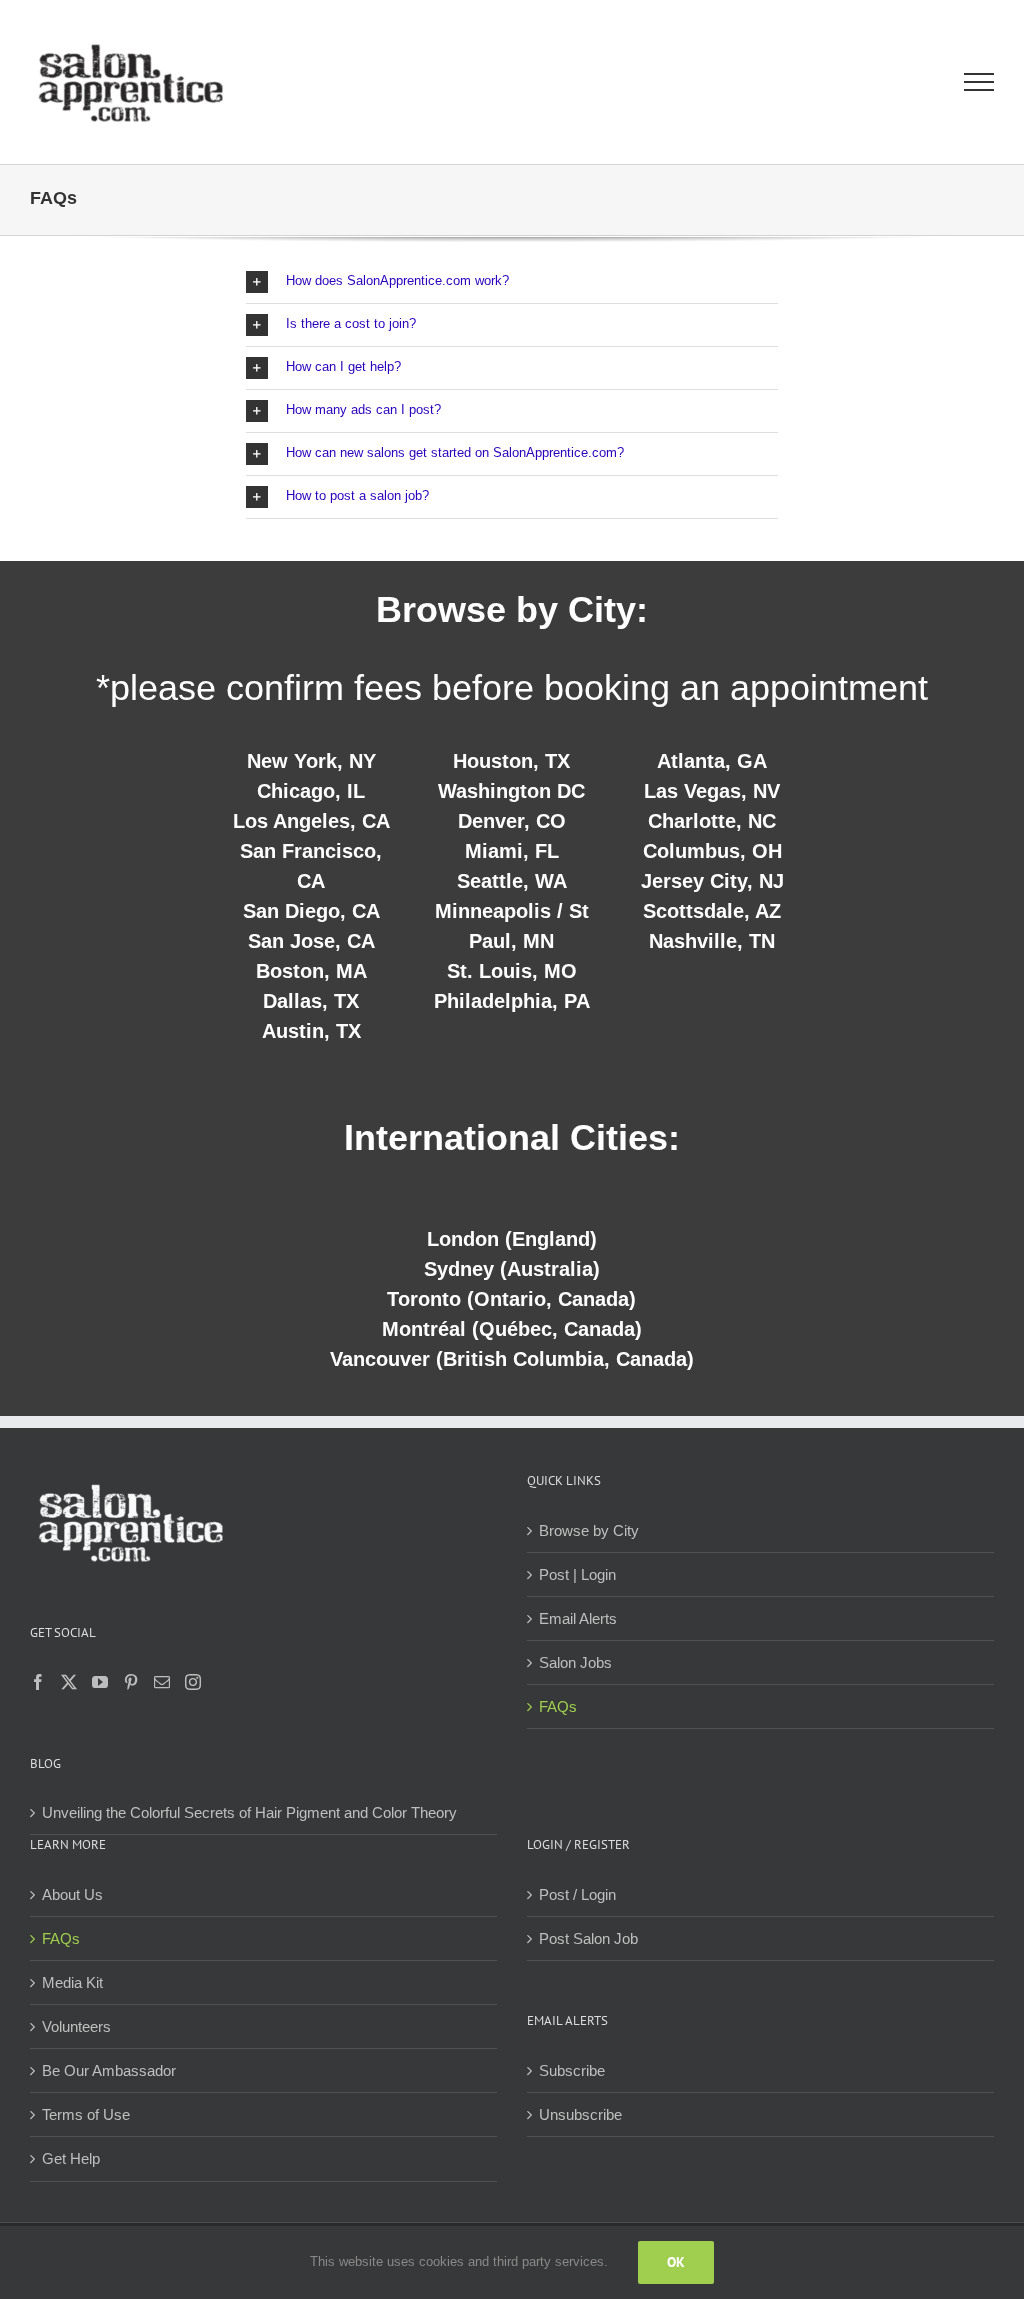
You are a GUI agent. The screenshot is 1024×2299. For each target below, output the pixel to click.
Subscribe (572, 2070)
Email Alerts (578, 1618)
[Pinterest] (131, 1682)
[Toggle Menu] (979, 82)
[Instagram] (193, 1682)
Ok (676, 2262)
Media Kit (72, 1982)
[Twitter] (69, 1682)
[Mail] (162, 1682)
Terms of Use (86, 2114)
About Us (72, 1894)
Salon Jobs (575, 1662)
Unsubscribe (580, 2114)
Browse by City (589, 1530)
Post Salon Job (588, 1938)
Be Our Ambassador (109, 2070)
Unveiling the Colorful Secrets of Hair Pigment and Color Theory (249, 1812)
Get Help (71, 2158)
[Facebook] (38, 1682)
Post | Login (577, 1574)
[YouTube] (100, 1682)
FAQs (558, 1706)
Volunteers (76, 2026)
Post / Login (577, 1894)
